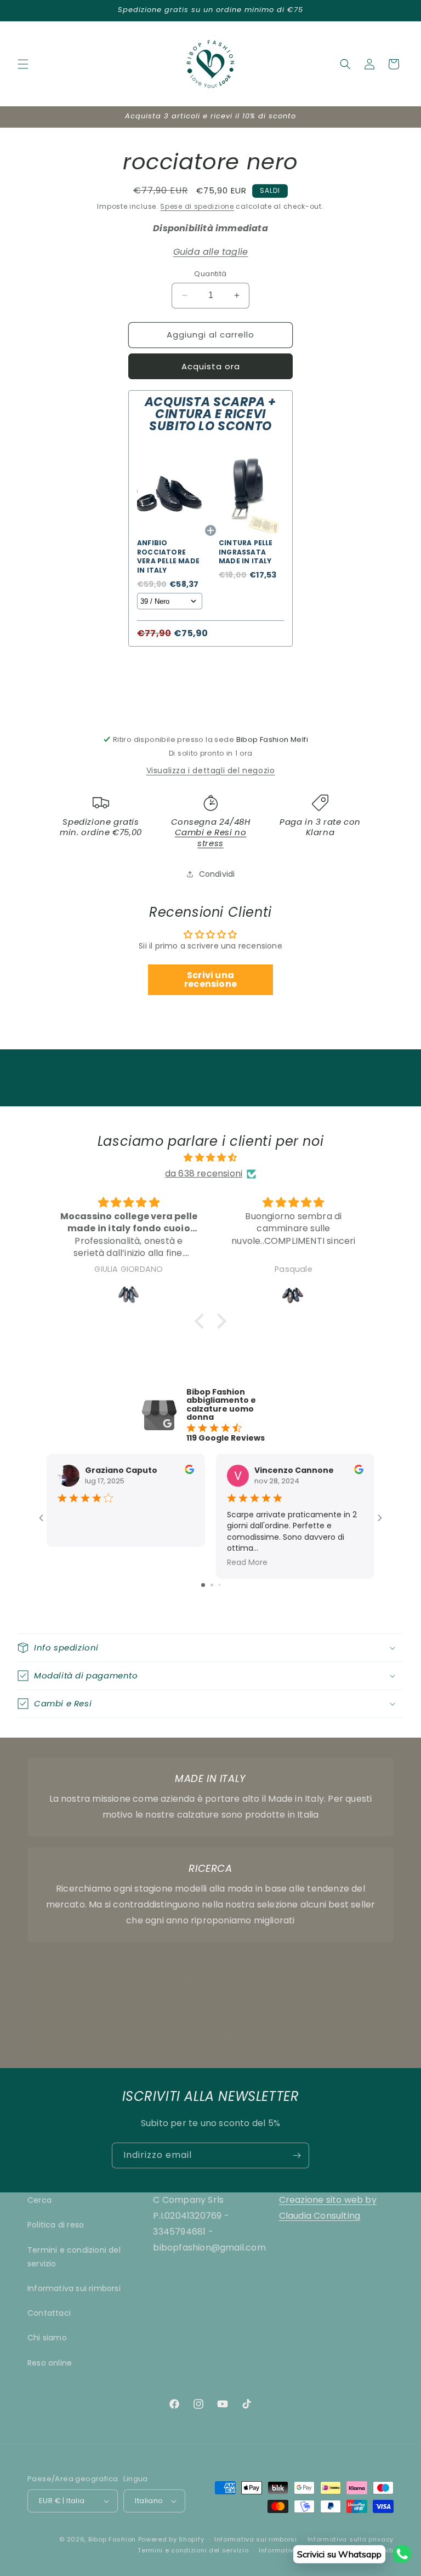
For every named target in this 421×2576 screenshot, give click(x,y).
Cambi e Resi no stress (211, 838)
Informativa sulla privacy (351, 2539)
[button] (23, 64)
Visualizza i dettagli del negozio (211, 770)
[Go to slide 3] (220, 1585)
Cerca (39, 2200)
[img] (210, 1158)
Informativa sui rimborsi (74, 2288)
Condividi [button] (217, 874)
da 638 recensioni (204, 1173)
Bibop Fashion (112, 2539)
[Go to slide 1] (203, 1585)
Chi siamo (47, 2338)
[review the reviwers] (189, 1471)
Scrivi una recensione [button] (210, 979)
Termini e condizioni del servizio (74, 2257)
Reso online (50, 2363)
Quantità (210, 274)
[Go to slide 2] (212, 1585)
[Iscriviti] (297, 2155)
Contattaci (49, 2313)
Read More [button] (247, 1562)
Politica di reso (56, 2225)
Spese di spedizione (197, 206)
